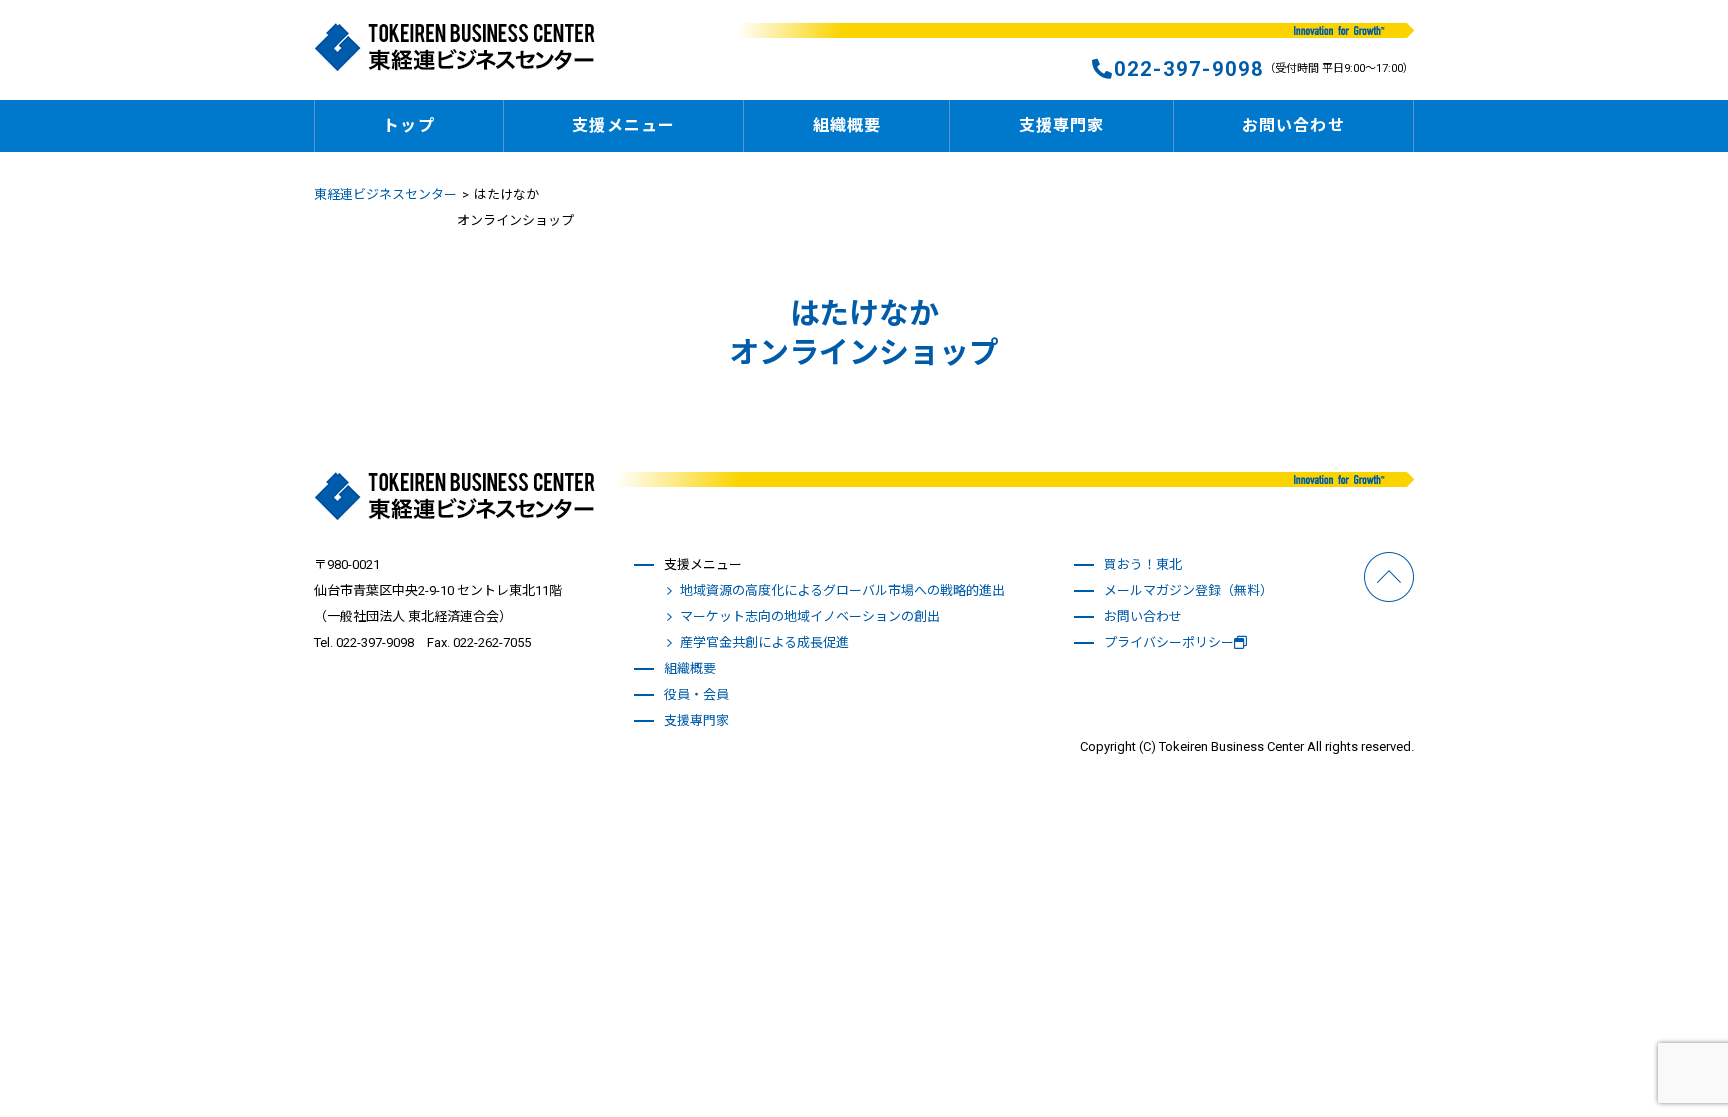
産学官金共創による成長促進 (764, 642)
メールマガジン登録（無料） (1188, 590)
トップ (408, 125)
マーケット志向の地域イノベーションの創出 (810, 616)
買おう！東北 (1143, 564)
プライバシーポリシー (1169, 642)
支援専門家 (1062, 125)
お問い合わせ (1293, 125)
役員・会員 (696, 694)
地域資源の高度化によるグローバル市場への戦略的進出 (842, 590)
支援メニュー (623, 125)
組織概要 (847, 125)
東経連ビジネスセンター (385, 194)
